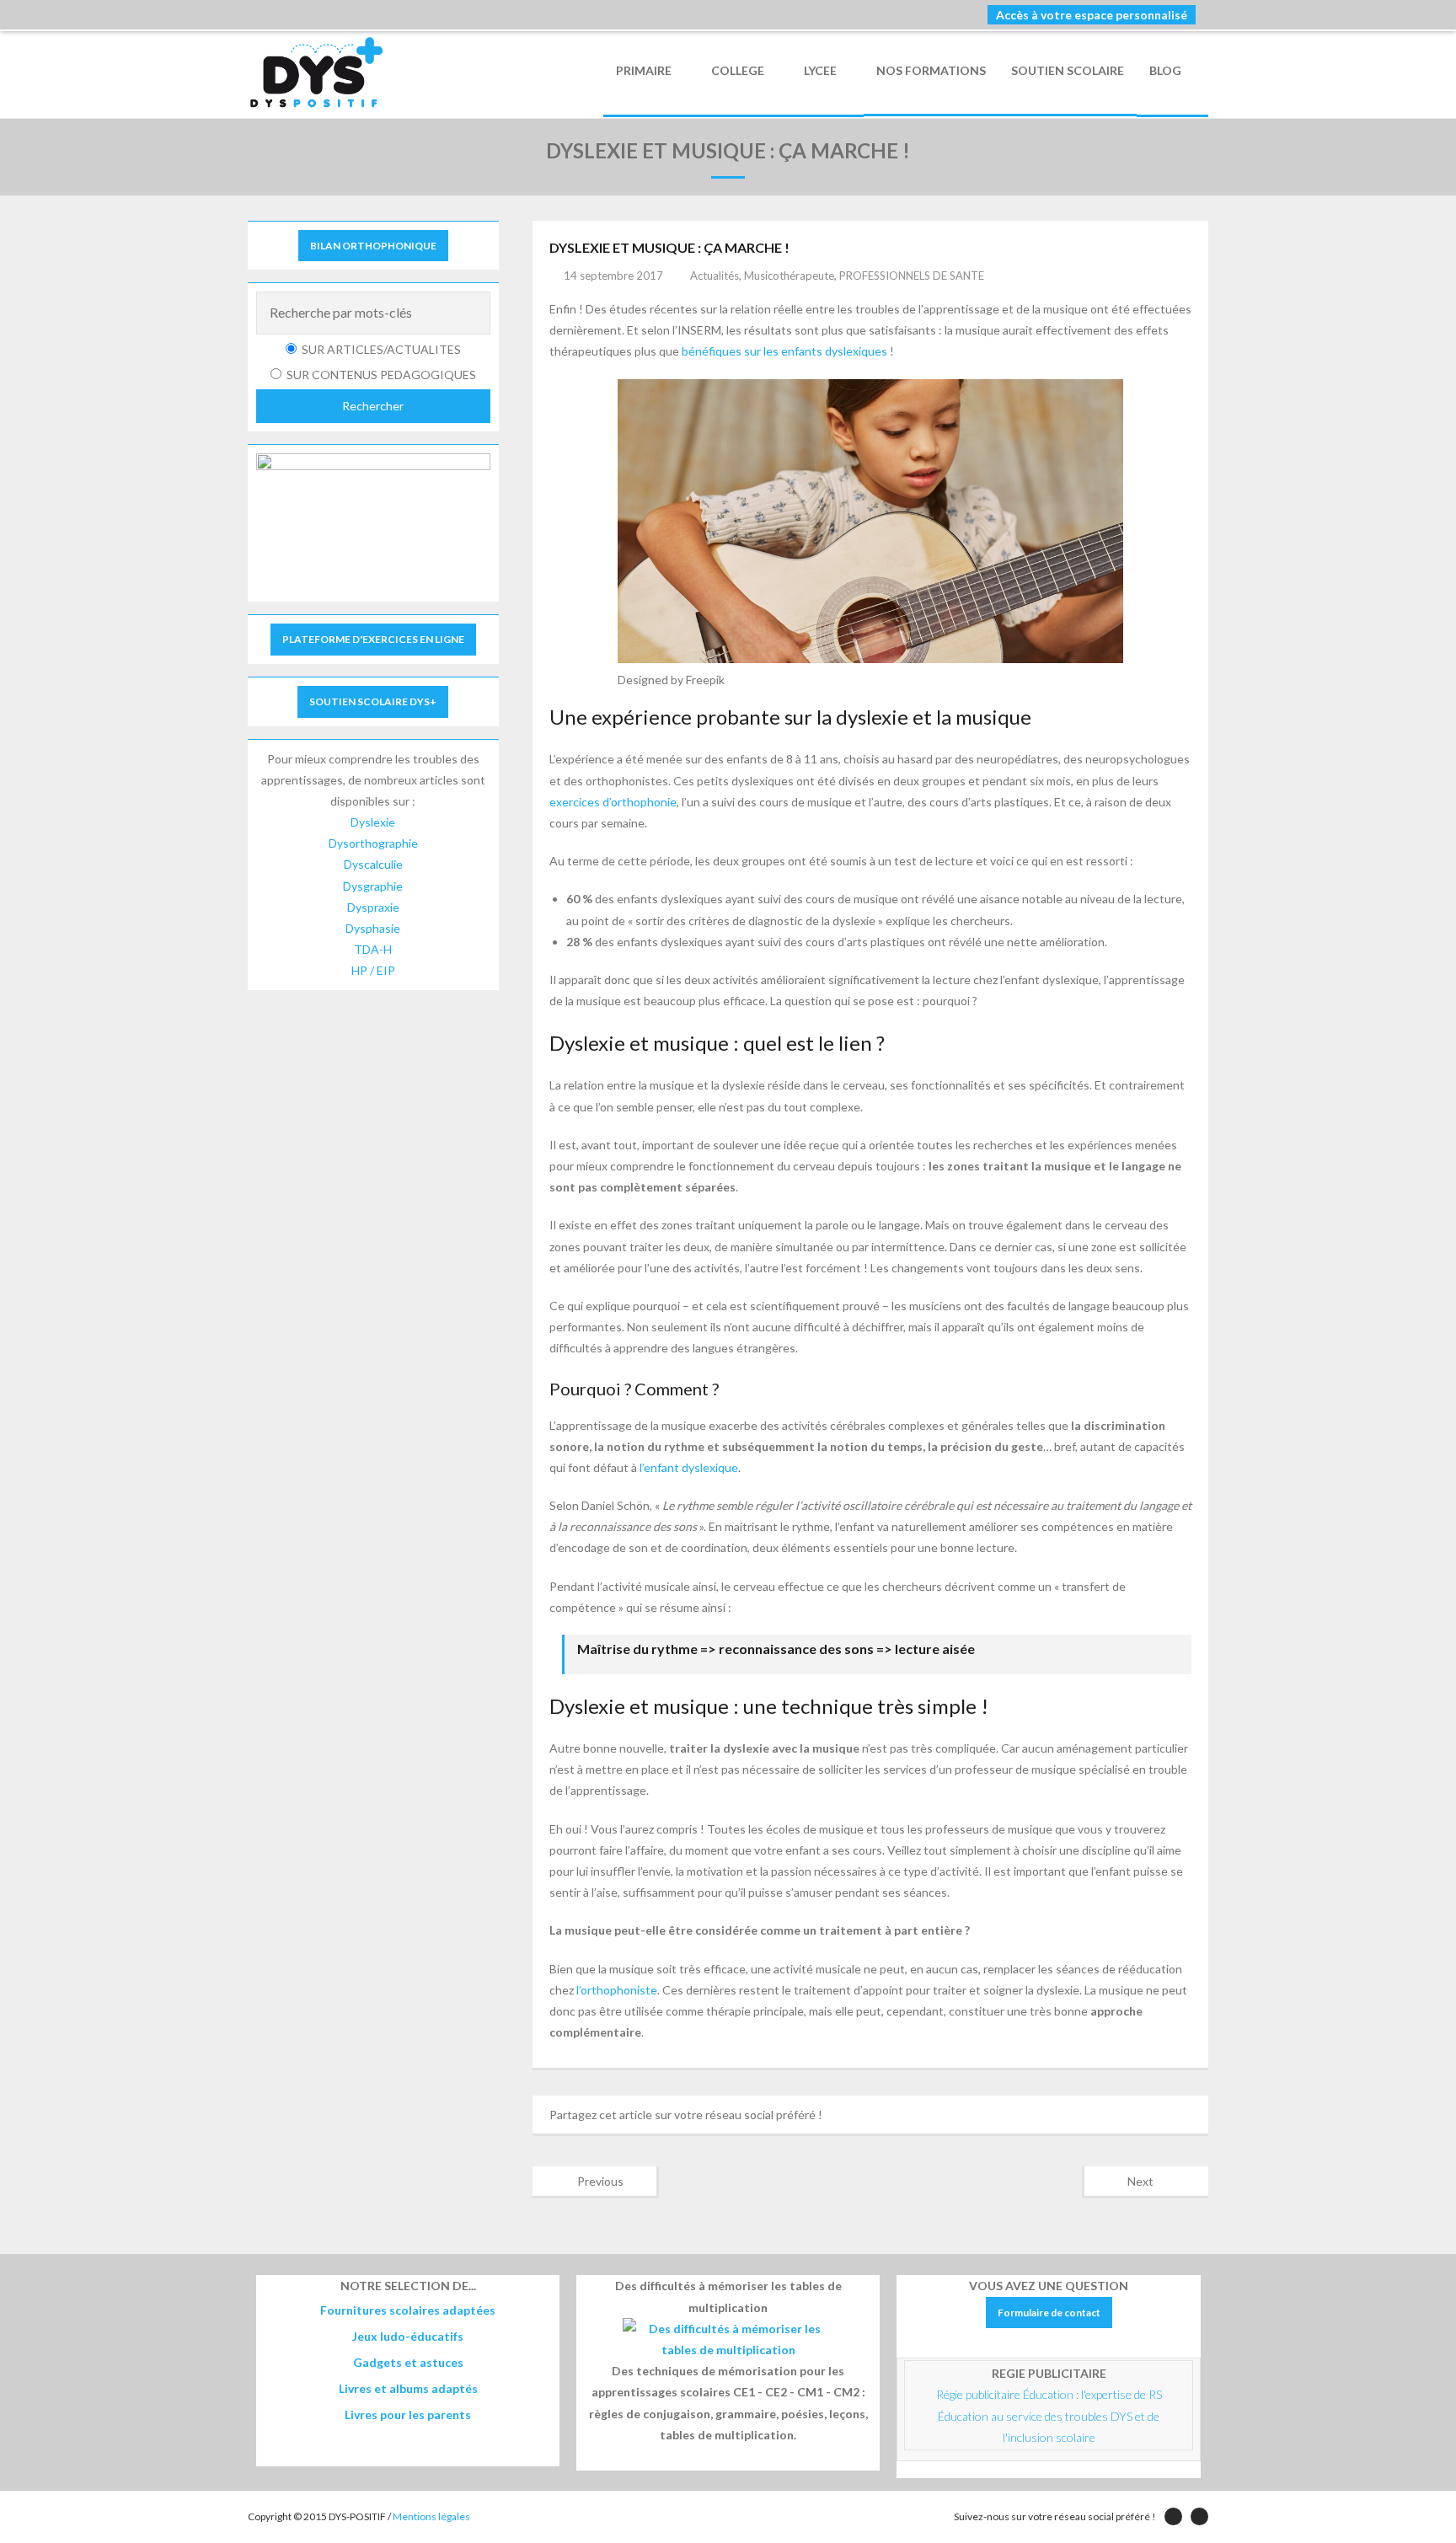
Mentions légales (431, 2516)
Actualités (715, 276)
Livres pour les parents (408, 2415)
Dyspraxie (373, 907)
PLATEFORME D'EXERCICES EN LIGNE (373, 639)
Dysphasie (373, 928)
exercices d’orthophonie (613, 802)
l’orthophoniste (617, 1990)
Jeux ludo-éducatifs (408, 2336)
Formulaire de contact (1049, 2313)
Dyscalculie (373, 864)
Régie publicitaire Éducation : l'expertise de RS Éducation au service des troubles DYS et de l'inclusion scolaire (1050, 2415)
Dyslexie (373, 822)
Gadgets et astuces (408, 2362)
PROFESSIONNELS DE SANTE (912, 276)
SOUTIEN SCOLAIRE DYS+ (373, 701)
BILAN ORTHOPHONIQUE (373, 246)
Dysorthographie (373, 843)
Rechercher (373, 406)
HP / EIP (373, 970)
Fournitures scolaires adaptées (408, 2310)
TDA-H (373, 949)
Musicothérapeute (789, 276)
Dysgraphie (373, 886)
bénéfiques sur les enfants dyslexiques (784, 351)
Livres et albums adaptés (408, 2388)
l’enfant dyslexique (689, 1467)
